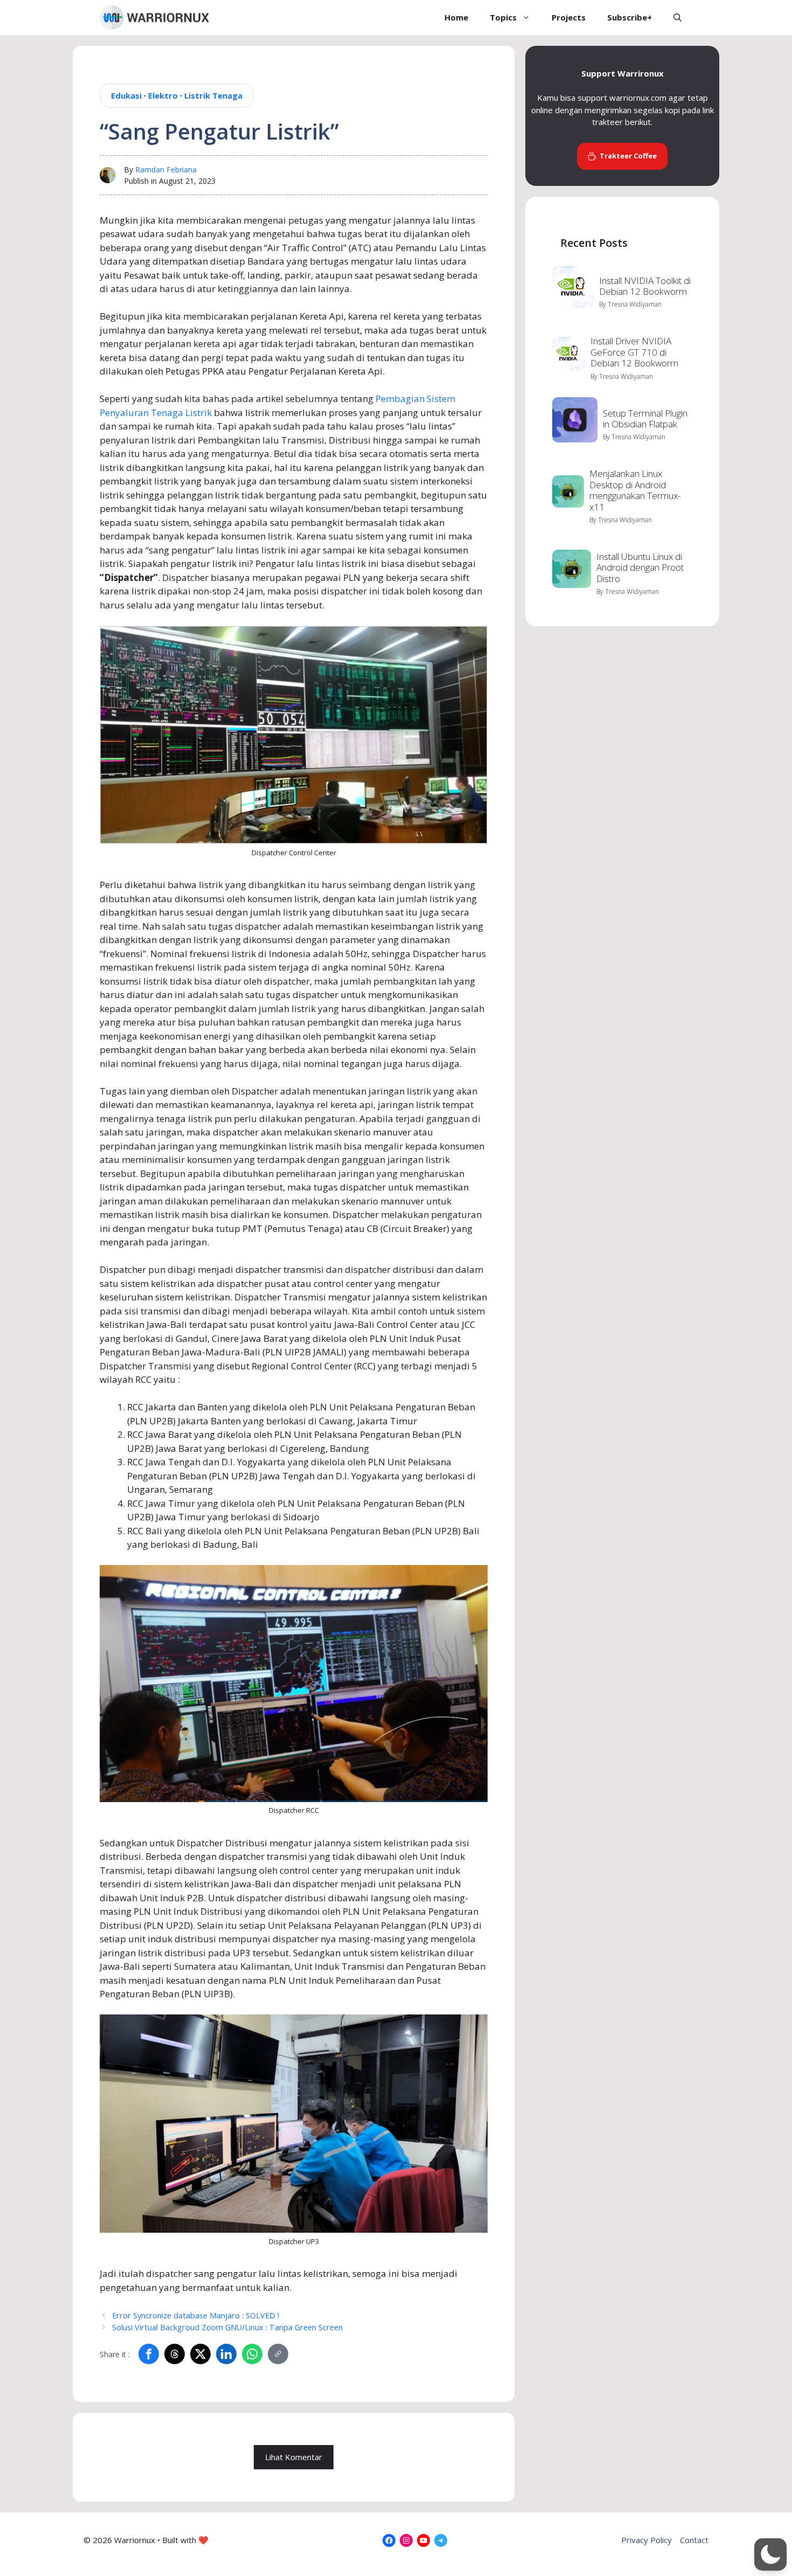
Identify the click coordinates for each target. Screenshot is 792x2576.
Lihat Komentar (294, 2457)
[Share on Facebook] (149, 2354)
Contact (694, 2540)
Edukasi (126, 95)
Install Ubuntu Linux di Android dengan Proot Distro (640, 567)
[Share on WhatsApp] (252, 2354)
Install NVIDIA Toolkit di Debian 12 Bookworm (645, 286)
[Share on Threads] (175, 2354)
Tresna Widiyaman (635, 304)
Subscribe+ (630, 17)
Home (456, 17)
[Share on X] (200, 2354)
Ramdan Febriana (166, 169)
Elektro (163, 95)
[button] (678, 18)
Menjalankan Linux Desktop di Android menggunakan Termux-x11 (635, 490)
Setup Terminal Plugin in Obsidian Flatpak (645, 418)
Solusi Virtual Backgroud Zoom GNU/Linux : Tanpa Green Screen (227, 2327)
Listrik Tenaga (213, 95)
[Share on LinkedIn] (226, 2354)
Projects (569, 17)
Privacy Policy (647, 2540)
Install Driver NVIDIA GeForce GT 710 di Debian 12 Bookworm (634, 352)
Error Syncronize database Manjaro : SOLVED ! (196, 2315)
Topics (503, 17)
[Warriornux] (154, 18)
